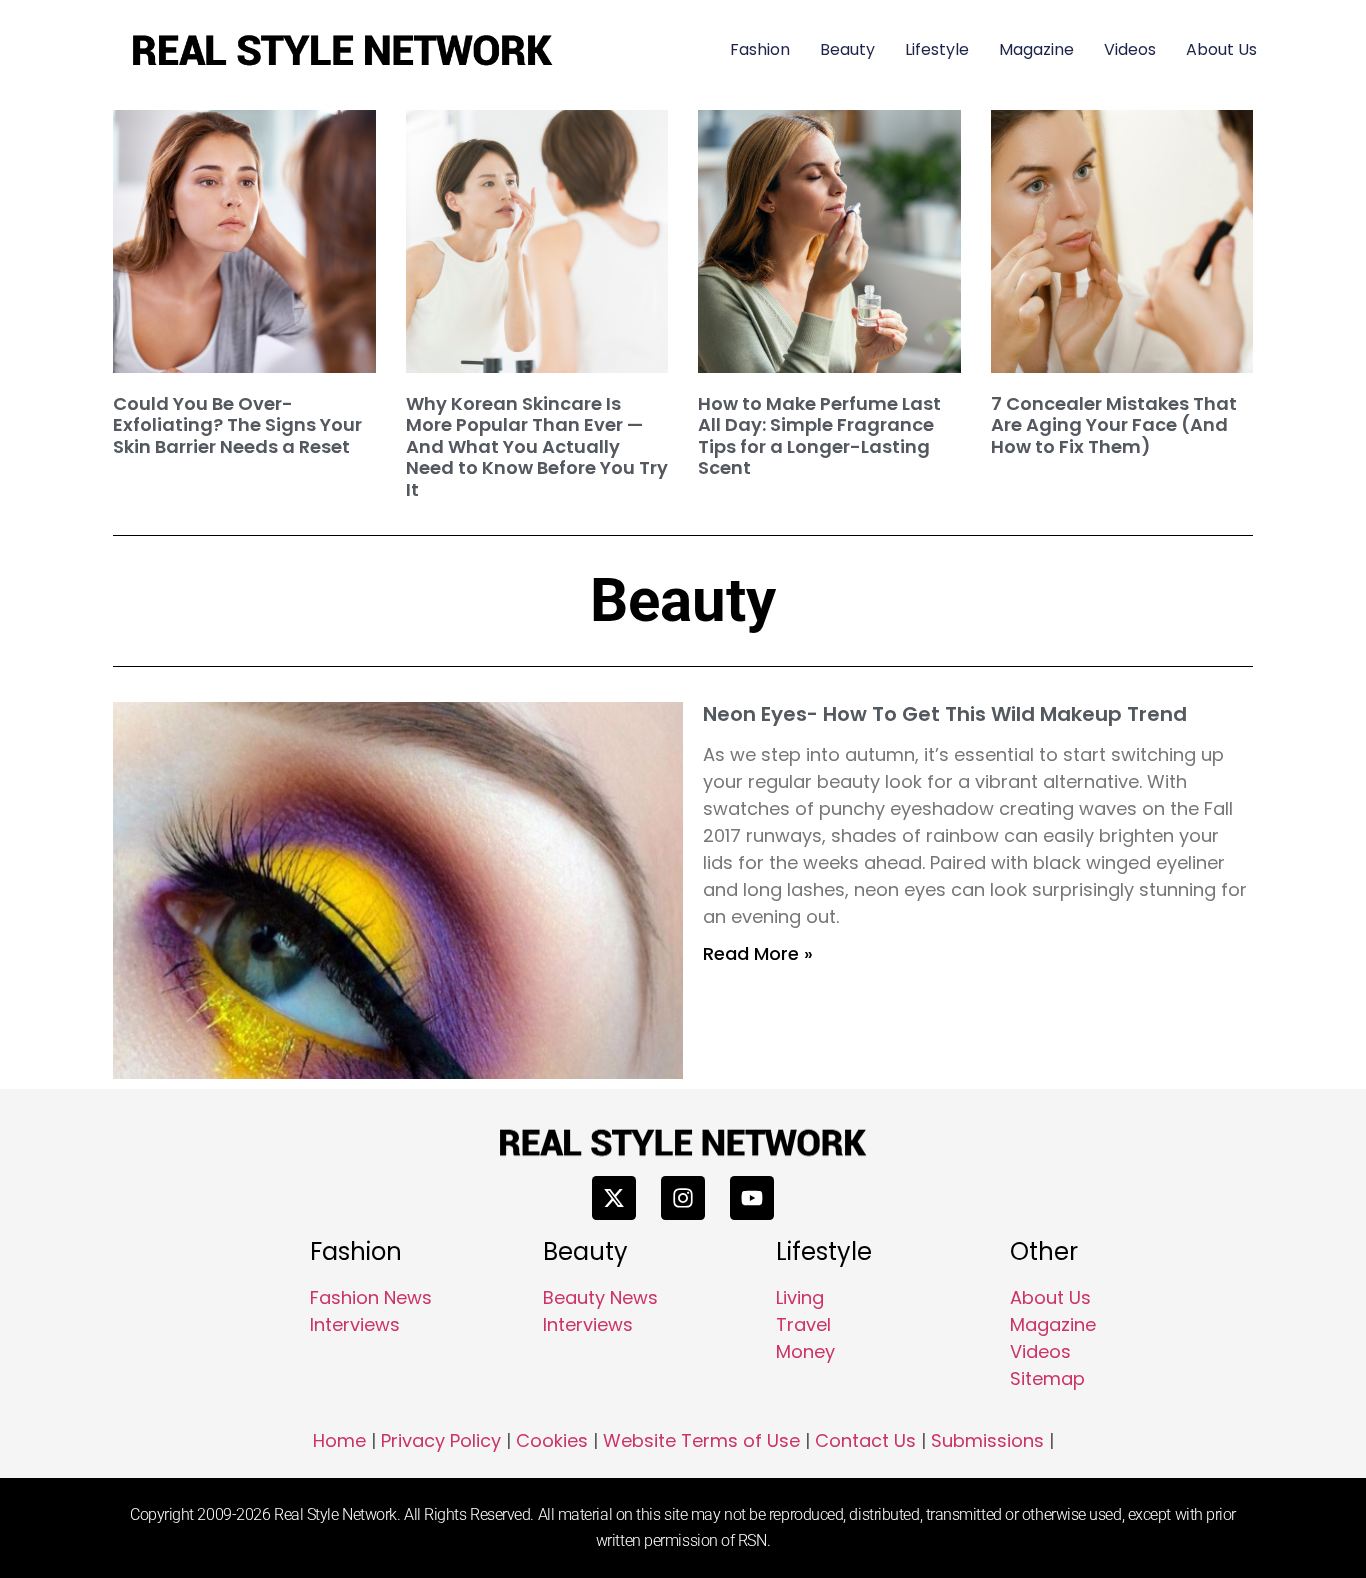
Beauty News (600, 1297)
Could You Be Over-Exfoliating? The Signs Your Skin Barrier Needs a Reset (237, 425)
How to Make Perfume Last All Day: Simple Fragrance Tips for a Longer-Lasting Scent (819, 436)
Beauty (847, 49)
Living (800, 1297)
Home (339, 1440)
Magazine (1036, 49)
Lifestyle (937, 49)
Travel (803, 1324)
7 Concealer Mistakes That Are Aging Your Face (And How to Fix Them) (1114, 425)
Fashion (760, 49)
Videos (1130, 49)
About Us (1221, 49)
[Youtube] (752, 1198)
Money (805, 1351)
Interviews (355, 1324)
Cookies (552, 1440)
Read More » (758, 953)
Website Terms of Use (701, 1440)
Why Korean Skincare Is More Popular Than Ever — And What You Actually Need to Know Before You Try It (537, 446)
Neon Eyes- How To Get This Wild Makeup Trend (945, 714)
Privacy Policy (441, 1440)
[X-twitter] (614, 1198)
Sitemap (1047, 1378)
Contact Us (865, 1440)
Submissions (987, 1440)
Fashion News (371, 1297)
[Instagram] (683, 1198)
